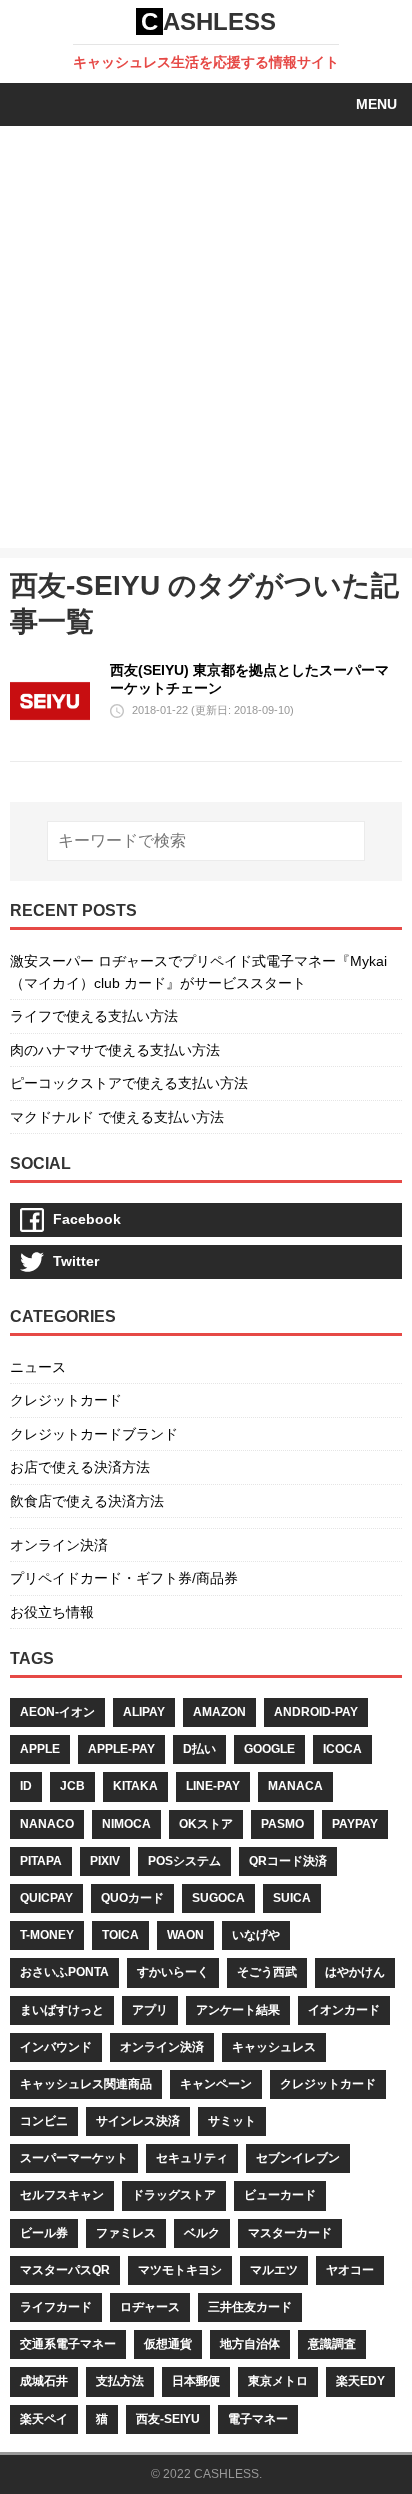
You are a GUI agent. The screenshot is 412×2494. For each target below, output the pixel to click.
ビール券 (44, 2233)
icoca (342, 1749)
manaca (295, 1786)
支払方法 (120, 2381)
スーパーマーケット (74, 2158)
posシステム (184, 1861)
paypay (355, 1824)
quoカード (132, 1898)
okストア (206, 1824)
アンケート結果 (238, 2010)
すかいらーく (173, 1972)
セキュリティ (192, 2158)
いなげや (256, 1935)
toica (120, 1935)
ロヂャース (150, 2307)
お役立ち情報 (52, 1612)
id (26, 1786)
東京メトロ (278, 2381)
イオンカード (344, 2010)
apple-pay (121, 1749)
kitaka (135, 1786)
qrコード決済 (288, 1861)
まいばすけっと (62, 2010)
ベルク (202, 2233)
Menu (376, 104)
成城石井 (44, 2381)
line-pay (213, 1786)
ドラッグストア (174, 2195)
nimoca (126, 1824)
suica (292, 1898)
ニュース (38, 1367)
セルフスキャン (62, 2195)
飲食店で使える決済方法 (87, 1501)
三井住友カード (250, 2307)
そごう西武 (267, 1972)
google (269, 1749)
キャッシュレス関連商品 (86, 2084)
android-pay (316, 1712)
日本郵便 (196, 2381)
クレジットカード (66, 1400)
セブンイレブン (298, 2158)
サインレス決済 (138, 2121)
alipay (144, 1712)
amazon (219, 1712)
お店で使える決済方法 (80, 1467)
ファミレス (126, 2233)
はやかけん (355, 1972)
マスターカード (290, 2233)
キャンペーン (216, 2084)
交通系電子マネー (68, 2344)
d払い (199, 1749)
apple (40, 1749)
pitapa (41, 1861)
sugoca (218, 1898)
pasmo (282, 1824)
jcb (72, 1786)
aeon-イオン (57, 1712)
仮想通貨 (168, 2344)
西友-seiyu (168, 2419)
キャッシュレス (274, 2047)
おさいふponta (64, 1972)
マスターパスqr (65, 2270)
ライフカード (56, 2307)
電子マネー (258, 2419)
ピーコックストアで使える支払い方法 (129, 1083)
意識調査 (332, 2344)
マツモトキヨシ (180, 2270)
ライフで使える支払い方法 (94, 1016)
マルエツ (274, 2270)
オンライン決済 (59, 1545)
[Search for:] (206, 841)
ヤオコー (350, 2270)
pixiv (105, 1861)
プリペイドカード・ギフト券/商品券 (124, 1578)
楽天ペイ (44, 2419)
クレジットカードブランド (94, 1434)
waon (185, 1935)
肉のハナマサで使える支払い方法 (115, 1050)
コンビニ (44, 2121)
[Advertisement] (206, 342)
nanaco (47, 1824)
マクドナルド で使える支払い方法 (117, 1117)
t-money (47, 1935)
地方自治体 (250, 2344)
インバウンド (56, 2047)
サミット (232, 2121)
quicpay (46, 1898)
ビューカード (280, 2195)
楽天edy (360, 2381)
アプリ (150, 2010)
